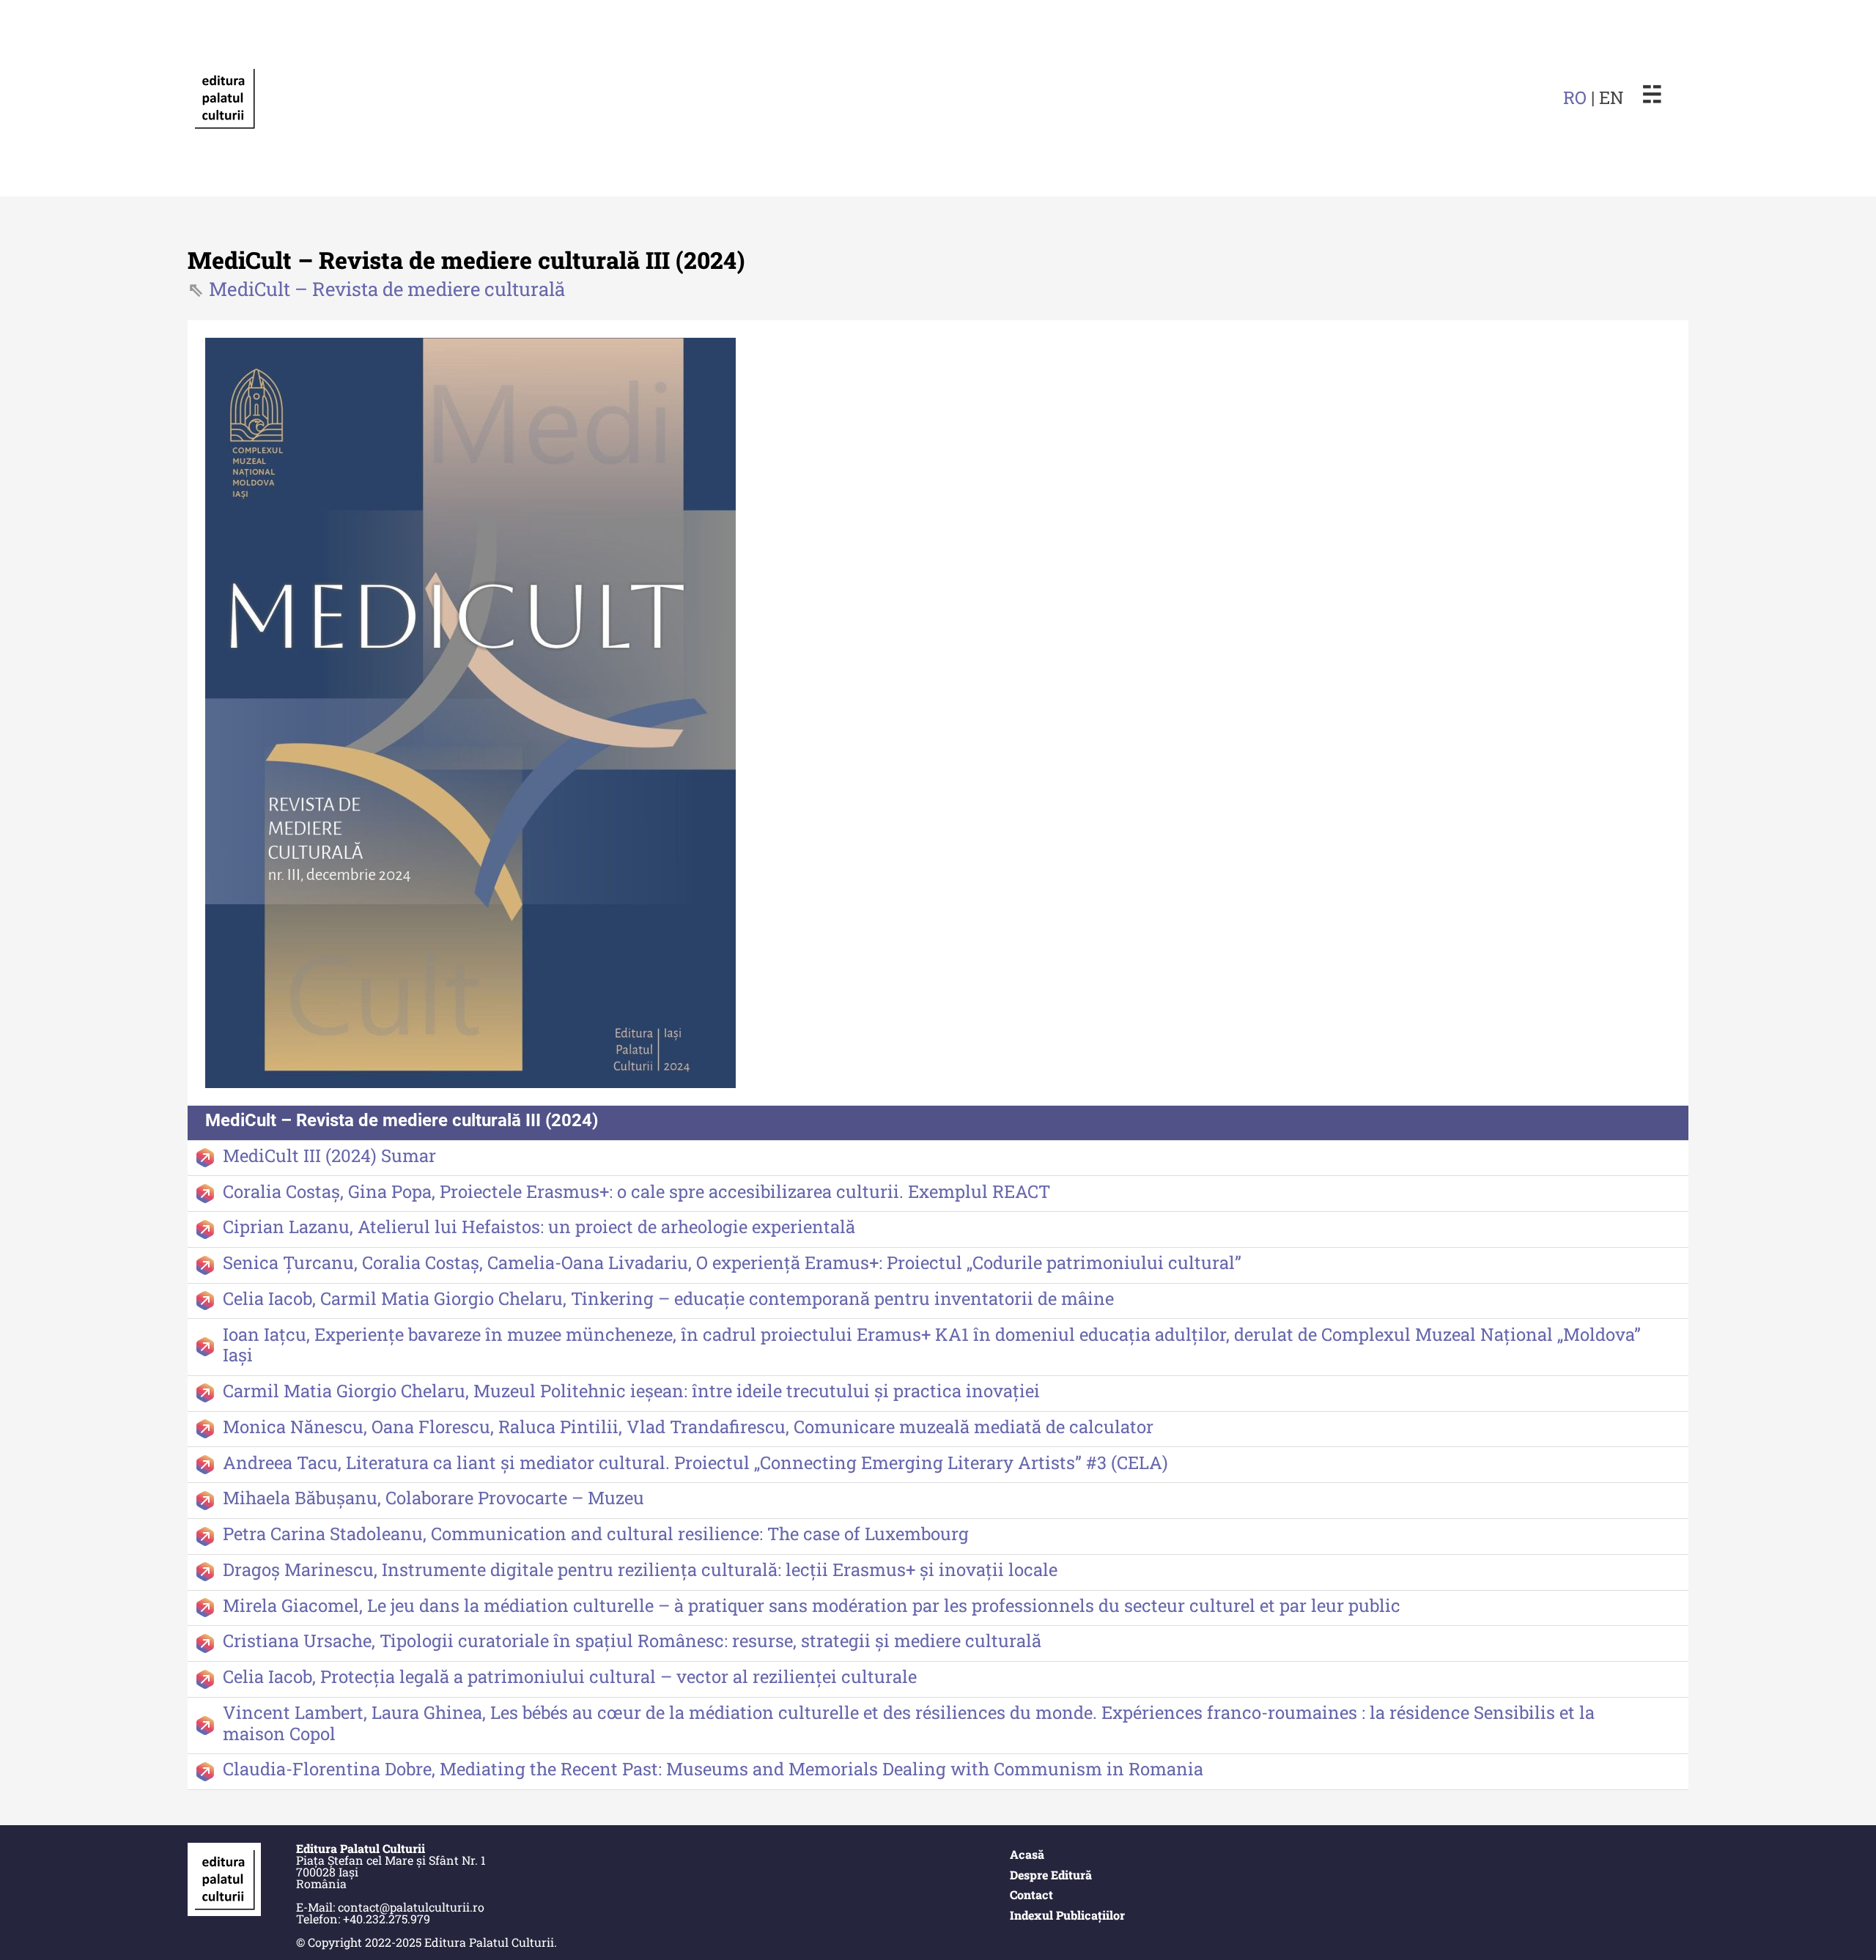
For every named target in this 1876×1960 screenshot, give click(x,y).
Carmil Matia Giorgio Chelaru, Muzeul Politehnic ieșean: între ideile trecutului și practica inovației (631, 1391)
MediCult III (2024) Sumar (329, 1155)
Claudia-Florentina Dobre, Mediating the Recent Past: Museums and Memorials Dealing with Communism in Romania (713, 1769)
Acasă (1027, 1854)
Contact (1031, 1894)
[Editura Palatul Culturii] (224, 98)
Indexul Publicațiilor (1067, 1915)
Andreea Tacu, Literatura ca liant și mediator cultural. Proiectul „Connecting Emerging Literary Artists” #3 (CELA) (695, 1462)
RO (1575, 97)
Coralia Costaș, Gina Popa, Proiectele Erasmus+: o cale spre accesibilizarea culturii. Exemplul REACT (636, 1191)
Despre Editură (1051, 1875)
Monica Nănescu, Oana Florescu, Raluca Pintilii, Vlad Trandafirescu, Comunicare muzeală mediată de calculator (688, 1427)
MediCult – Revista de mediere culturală (387, 289)
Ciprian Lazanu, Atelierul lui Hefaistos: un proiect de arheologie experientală (539, 1227)
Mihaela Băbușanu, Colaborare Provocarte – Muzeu (433, 1498)
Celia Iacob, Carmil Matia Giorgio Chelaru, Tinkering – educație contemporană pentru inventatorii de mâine (668, 1298)
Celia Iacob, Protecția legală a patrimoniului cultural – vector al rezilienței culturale (570, 1676)
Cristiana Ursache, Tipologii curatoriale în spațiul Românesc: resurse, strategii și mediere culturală (632, 1641)
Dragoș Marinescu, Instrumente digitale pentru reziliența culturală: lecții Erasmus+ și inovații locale (640, 1569)
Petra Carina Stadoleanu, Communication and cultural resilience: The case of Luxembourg (596, 1534)
